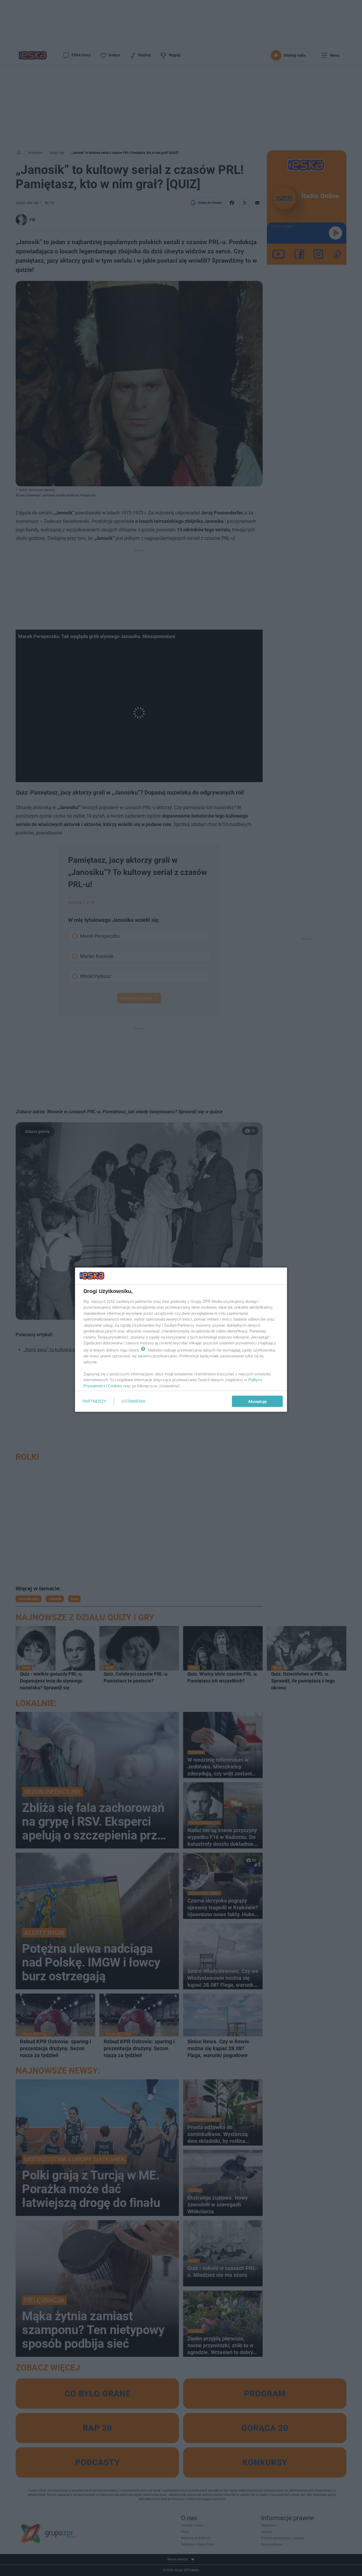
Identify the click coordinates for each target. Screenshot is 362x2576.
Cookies (115, 1386)
